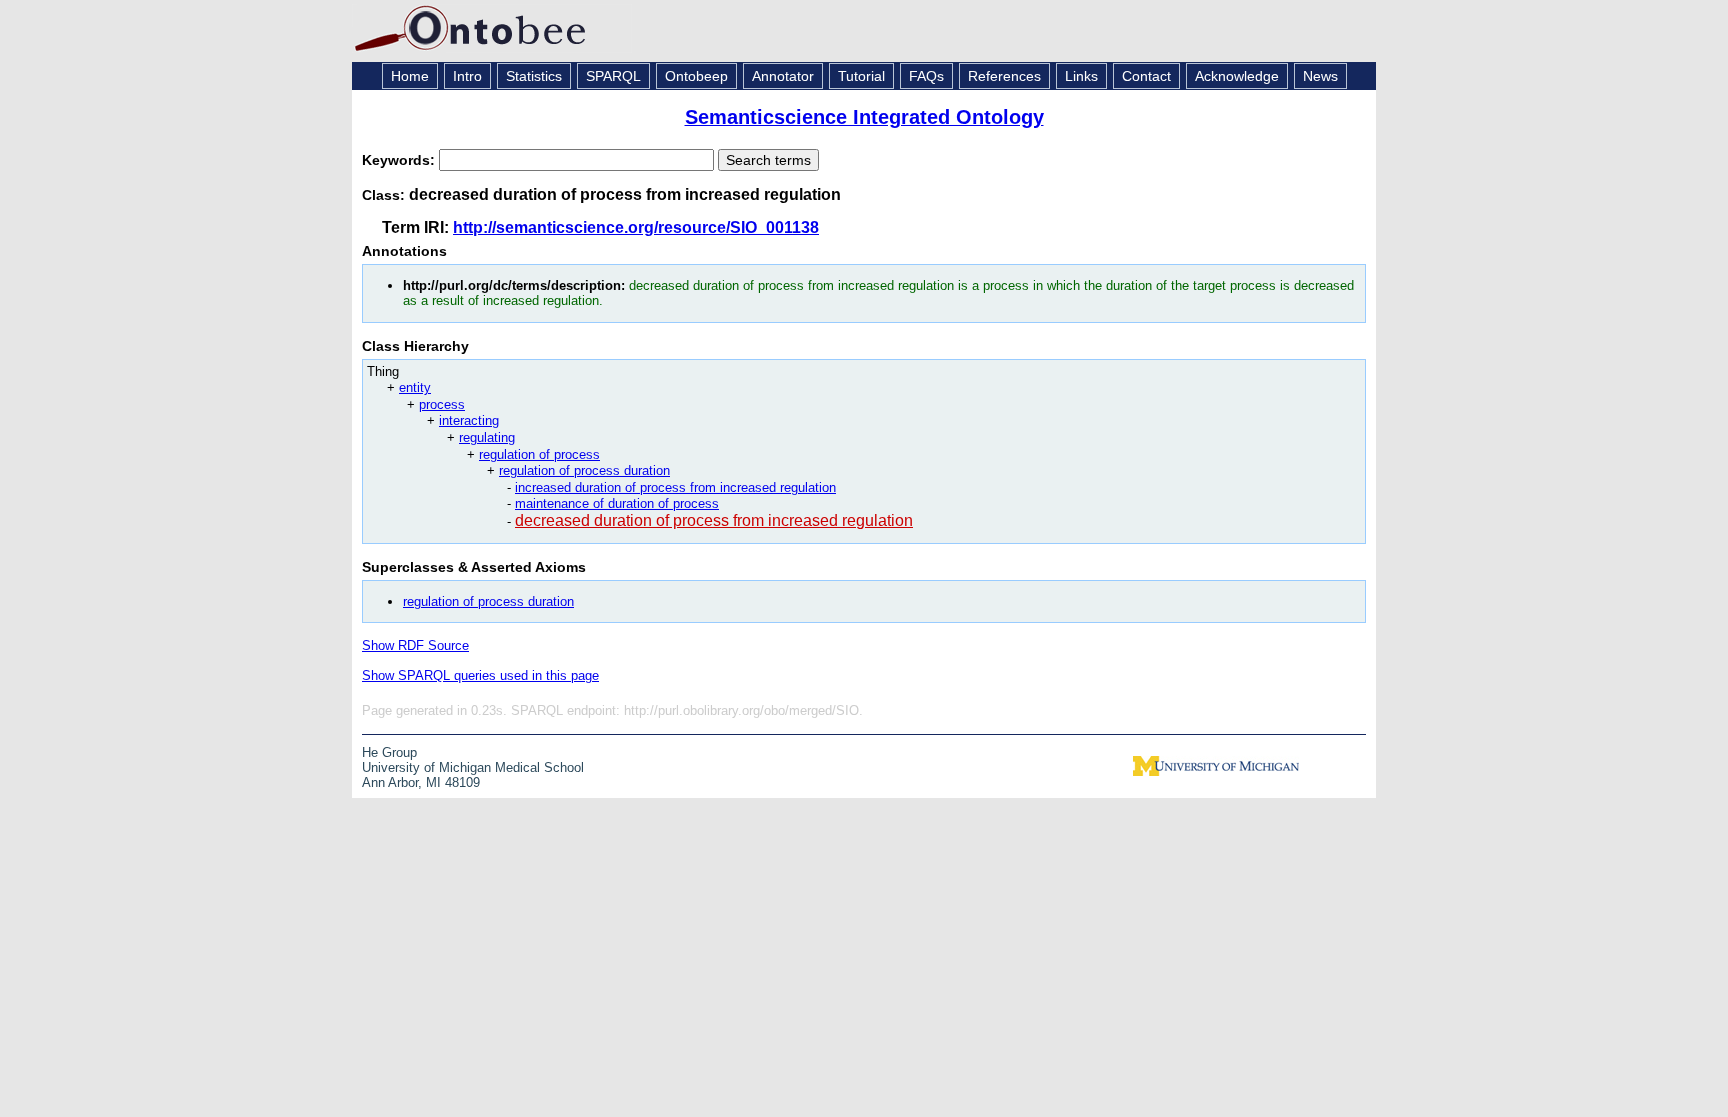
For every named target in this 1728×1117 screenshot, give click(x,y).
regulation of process (539, 454)
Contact (1146, 76)
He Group (389, 752)
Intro (467, 76)
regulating (487, 437)
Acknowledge (1237, 76)
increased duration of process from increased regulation (675, 487)
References (1004, 76)
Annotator (783, 76)
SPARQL (613, 76)
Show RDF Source (415, 645)
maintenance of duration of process (617, 503)
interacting (469, 420)
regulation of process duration (584, 470)
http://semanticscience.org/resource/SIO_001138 (636, 227)
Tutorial (861, 76)
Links (1081, 76)
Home (410, 76)
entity (415, 387)
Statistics (534, 76)
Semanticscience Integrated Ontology (864, 117)
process (442, 404)
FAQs (926, 76)
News (1320, 76)
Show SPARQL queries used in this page (480, 675)
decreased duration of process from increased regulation (714, 520)
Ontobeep (696, 76)
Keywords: (400, 160)
